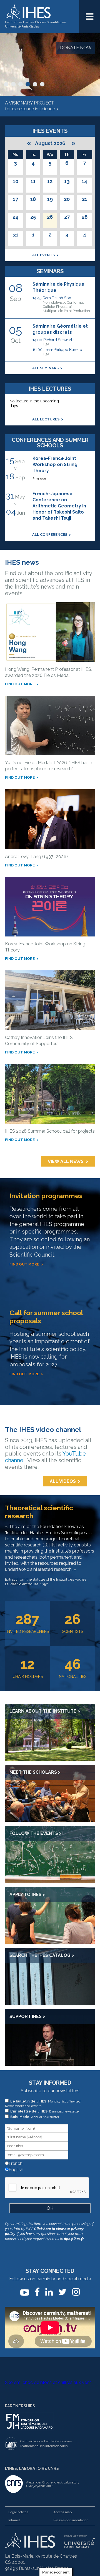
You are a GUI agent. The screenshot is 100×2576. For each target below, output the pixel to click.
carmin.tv (46, 2279)
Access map (62, 2512)
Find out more (20, 684)
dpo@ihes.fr (74, 2239)
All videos (63, 1481)
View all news (66, 1161)
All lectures (46, 419)
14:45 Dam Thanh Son (61, 304)
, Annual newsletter (35, 2117)
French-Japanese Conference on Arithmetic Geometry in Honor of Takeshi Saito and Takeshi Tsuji (59, 506)
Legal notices (18, 2512)
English (15, 2170)
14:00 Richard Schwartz (53, 342)
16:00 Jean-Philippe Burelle (57, 352)
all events (43, 255)
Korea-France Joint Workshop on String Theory (55, 464)
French (15, 2163)
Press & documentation (71, 2520)
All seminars (45, 368)
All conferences (50, 535)
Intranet (14, 2520)
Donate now (76, 48)
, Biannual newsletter (45, 2111)
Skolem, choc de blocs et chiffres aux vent (48, 2382)
